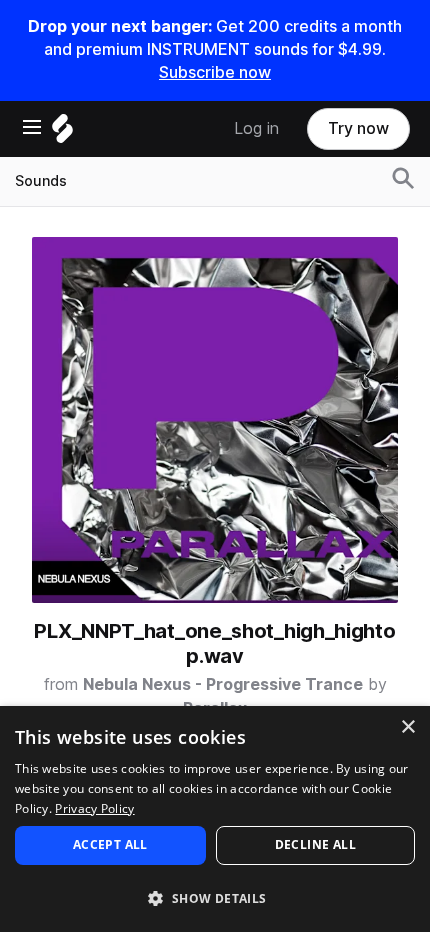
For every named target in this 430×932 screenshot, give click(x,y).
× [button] (407, 727)
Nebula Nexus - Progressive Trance (223, 684)
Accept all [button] (110, 844)
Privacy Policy (94, 808)
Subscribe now (215, 72)
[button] (215, 897)
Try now (358, 128)
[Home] (62, 133)
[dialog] (215, 819)
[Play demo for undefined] (215, 420)
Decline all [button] (315, 844)
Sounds (41, 181)
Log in (256, 128)
